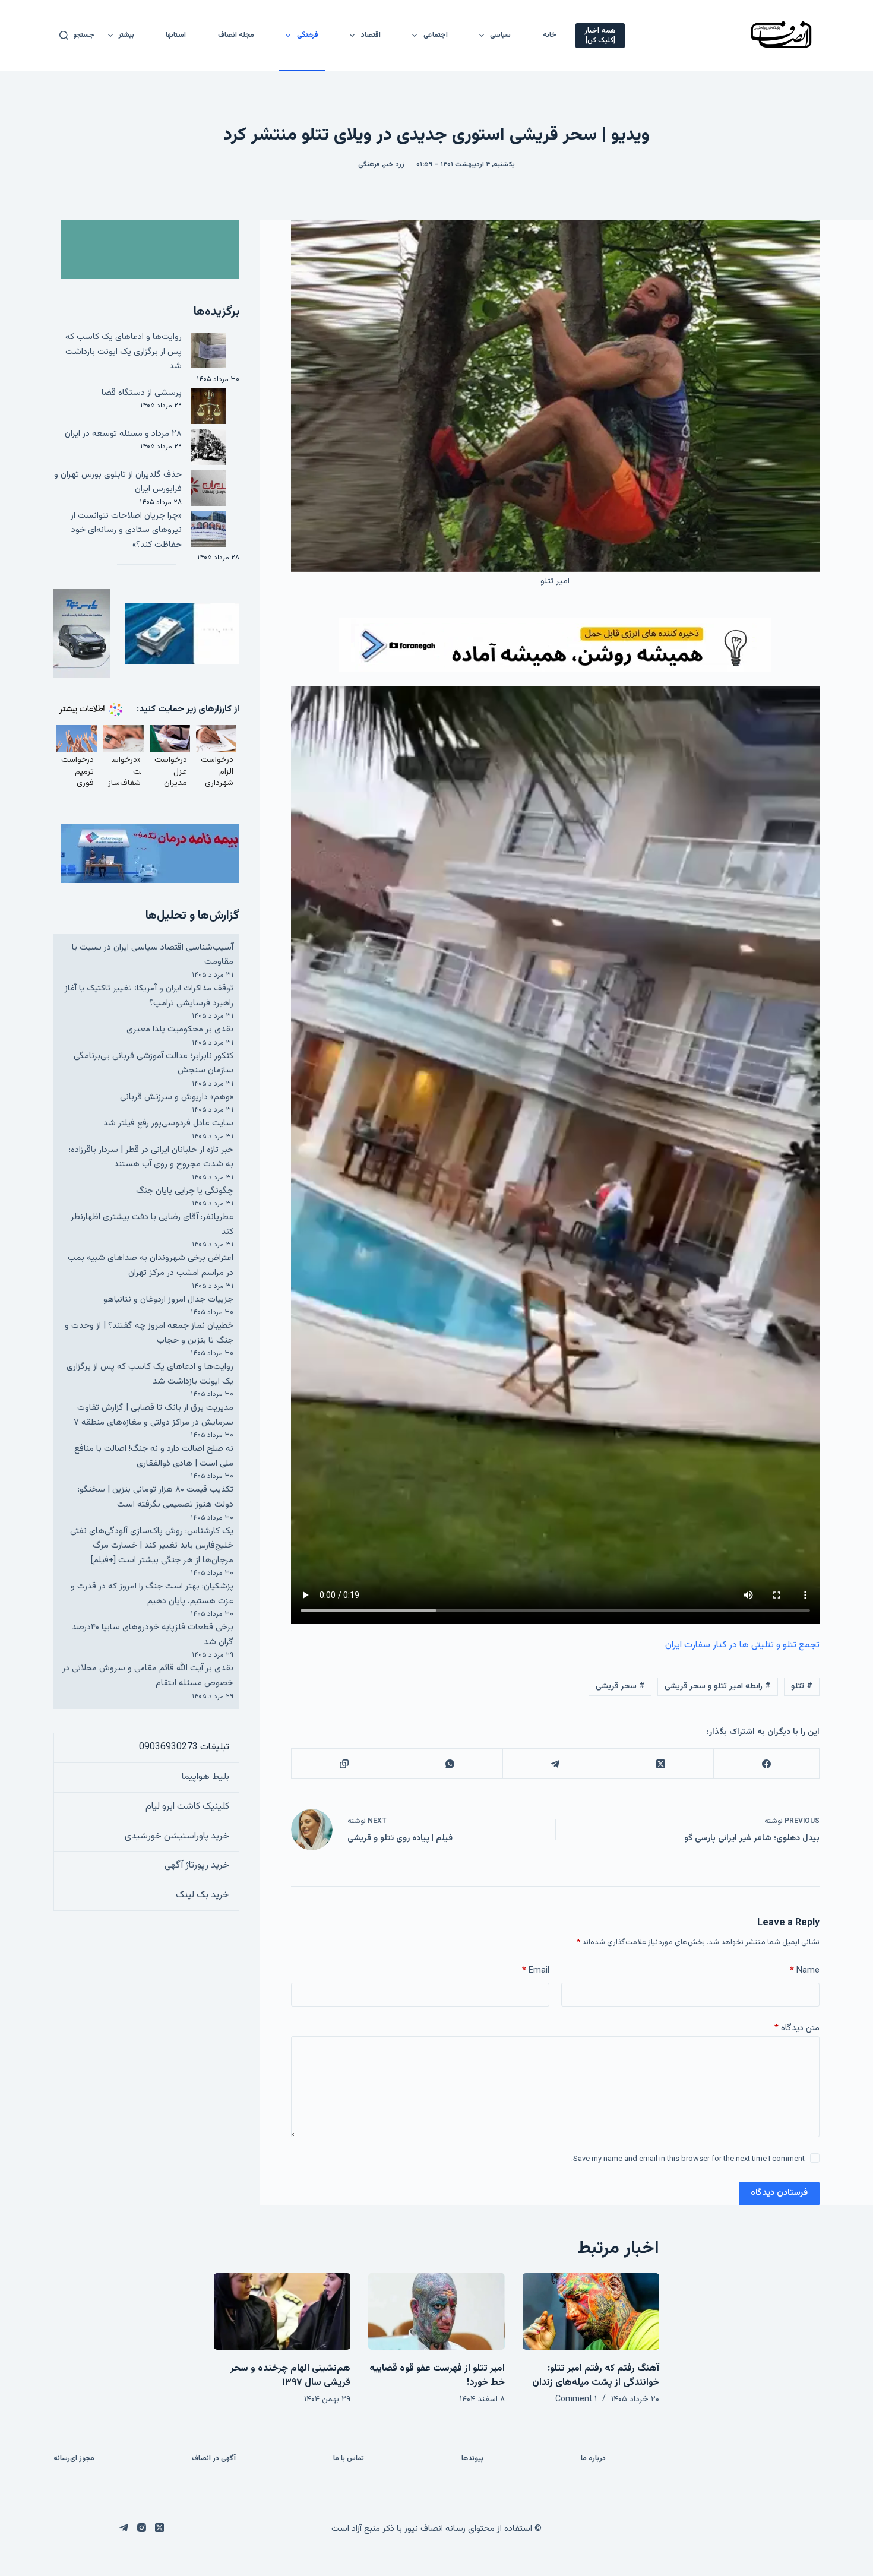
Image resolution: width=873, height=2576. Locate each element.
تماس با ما (349, 2459)
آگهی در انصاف (214, 2459)
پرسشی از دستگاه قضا (142, 393)
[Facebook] (766, 1764)
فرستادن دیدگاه (779, 2193)
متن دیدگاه (797, 2028)
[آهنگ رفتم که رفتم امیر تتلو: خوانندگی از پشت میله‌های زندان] (591, 2311)
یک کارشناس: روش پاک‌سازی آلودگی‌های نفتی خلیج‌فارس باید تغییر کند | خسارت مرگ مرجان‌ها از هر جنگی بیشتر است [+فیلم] (152, 1546)
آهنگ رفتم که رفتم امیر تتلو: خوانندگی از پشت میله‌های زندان (596, 2376)
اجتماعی (436, 35)
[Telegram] (555, 1764)
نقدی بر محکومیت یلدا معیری (180, 1029)
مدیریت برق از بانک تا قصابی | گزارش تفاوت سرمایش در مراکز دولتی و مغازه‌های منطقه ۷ (154, 1415)
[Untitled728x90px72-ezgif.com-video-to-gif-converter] (555, 645)
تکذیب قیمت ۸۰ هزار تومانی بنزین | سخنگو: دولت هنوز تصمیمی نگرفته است (156, 1497)
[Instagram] (142, 2528)
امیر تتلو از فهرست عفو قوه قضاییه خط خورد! (437, 2376)
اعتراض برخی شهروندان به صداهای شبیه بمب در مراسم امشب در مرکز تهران (151, 1265)
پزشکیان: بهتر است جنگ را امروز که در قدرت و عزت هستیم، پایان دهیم (152, 1594)
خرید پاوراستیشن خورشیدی (177, 1836)
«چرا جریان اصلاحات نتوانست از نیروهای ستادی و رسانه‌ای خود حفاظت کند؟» (126, 530)
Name (805, 1971)
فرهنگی (308, 35)
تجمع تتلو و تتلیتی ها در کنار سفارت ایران (742, 1645)
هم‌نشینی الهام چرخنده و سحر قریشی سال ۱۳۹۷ (290, 2376)
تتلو (802, 1686)
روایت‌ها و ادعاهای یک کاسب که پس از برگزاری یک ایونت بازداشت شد (124, 352)
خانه (550, 35)
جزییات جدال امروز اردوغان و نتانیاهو (168, 1300)
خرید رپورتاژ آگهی (197, 1865)
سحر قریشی (620, 1686)
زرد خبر (394, 164)
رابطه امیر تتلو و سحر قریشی (718, 1686)
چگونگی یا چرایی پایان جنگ (185, 1191)
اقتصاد (371, 35)
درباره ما (593, 2459)
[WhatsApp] (450, 1764)
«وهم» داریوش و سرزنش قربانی (177, 1097)
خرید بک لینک (203, 1895)
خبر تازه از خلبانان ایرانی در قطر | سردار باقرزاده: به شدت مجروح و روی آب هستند (151, 1157)
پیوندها (472, 2459)
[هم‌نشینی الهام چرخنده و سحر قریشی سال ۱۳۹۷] (282, 2311)
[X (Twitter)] (660, 1764)
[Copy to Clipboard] (344, 1764)
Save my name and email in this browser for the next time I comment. (688, 2159)
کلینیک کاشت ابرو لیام (187, 1807)
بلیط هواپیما (205, 1777)
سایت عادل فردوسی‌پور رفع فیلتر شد (168, 1123)
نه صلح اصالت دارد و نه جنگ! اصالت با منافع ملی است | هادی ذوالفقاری (154, 1456)
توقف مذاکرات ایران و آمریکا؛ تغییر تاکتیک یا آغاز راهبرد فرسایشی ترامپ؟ (149, 996)
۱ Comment (576, 2400)
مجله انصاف (236, 35)
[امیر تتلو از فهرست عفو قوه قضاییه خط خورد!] (436, 2311)
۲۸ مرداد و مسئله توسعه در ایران (123, 434)
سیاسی (500, 35)
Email (536, 1971)
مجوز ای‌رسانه (74, 2459)
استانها (176, 35)
